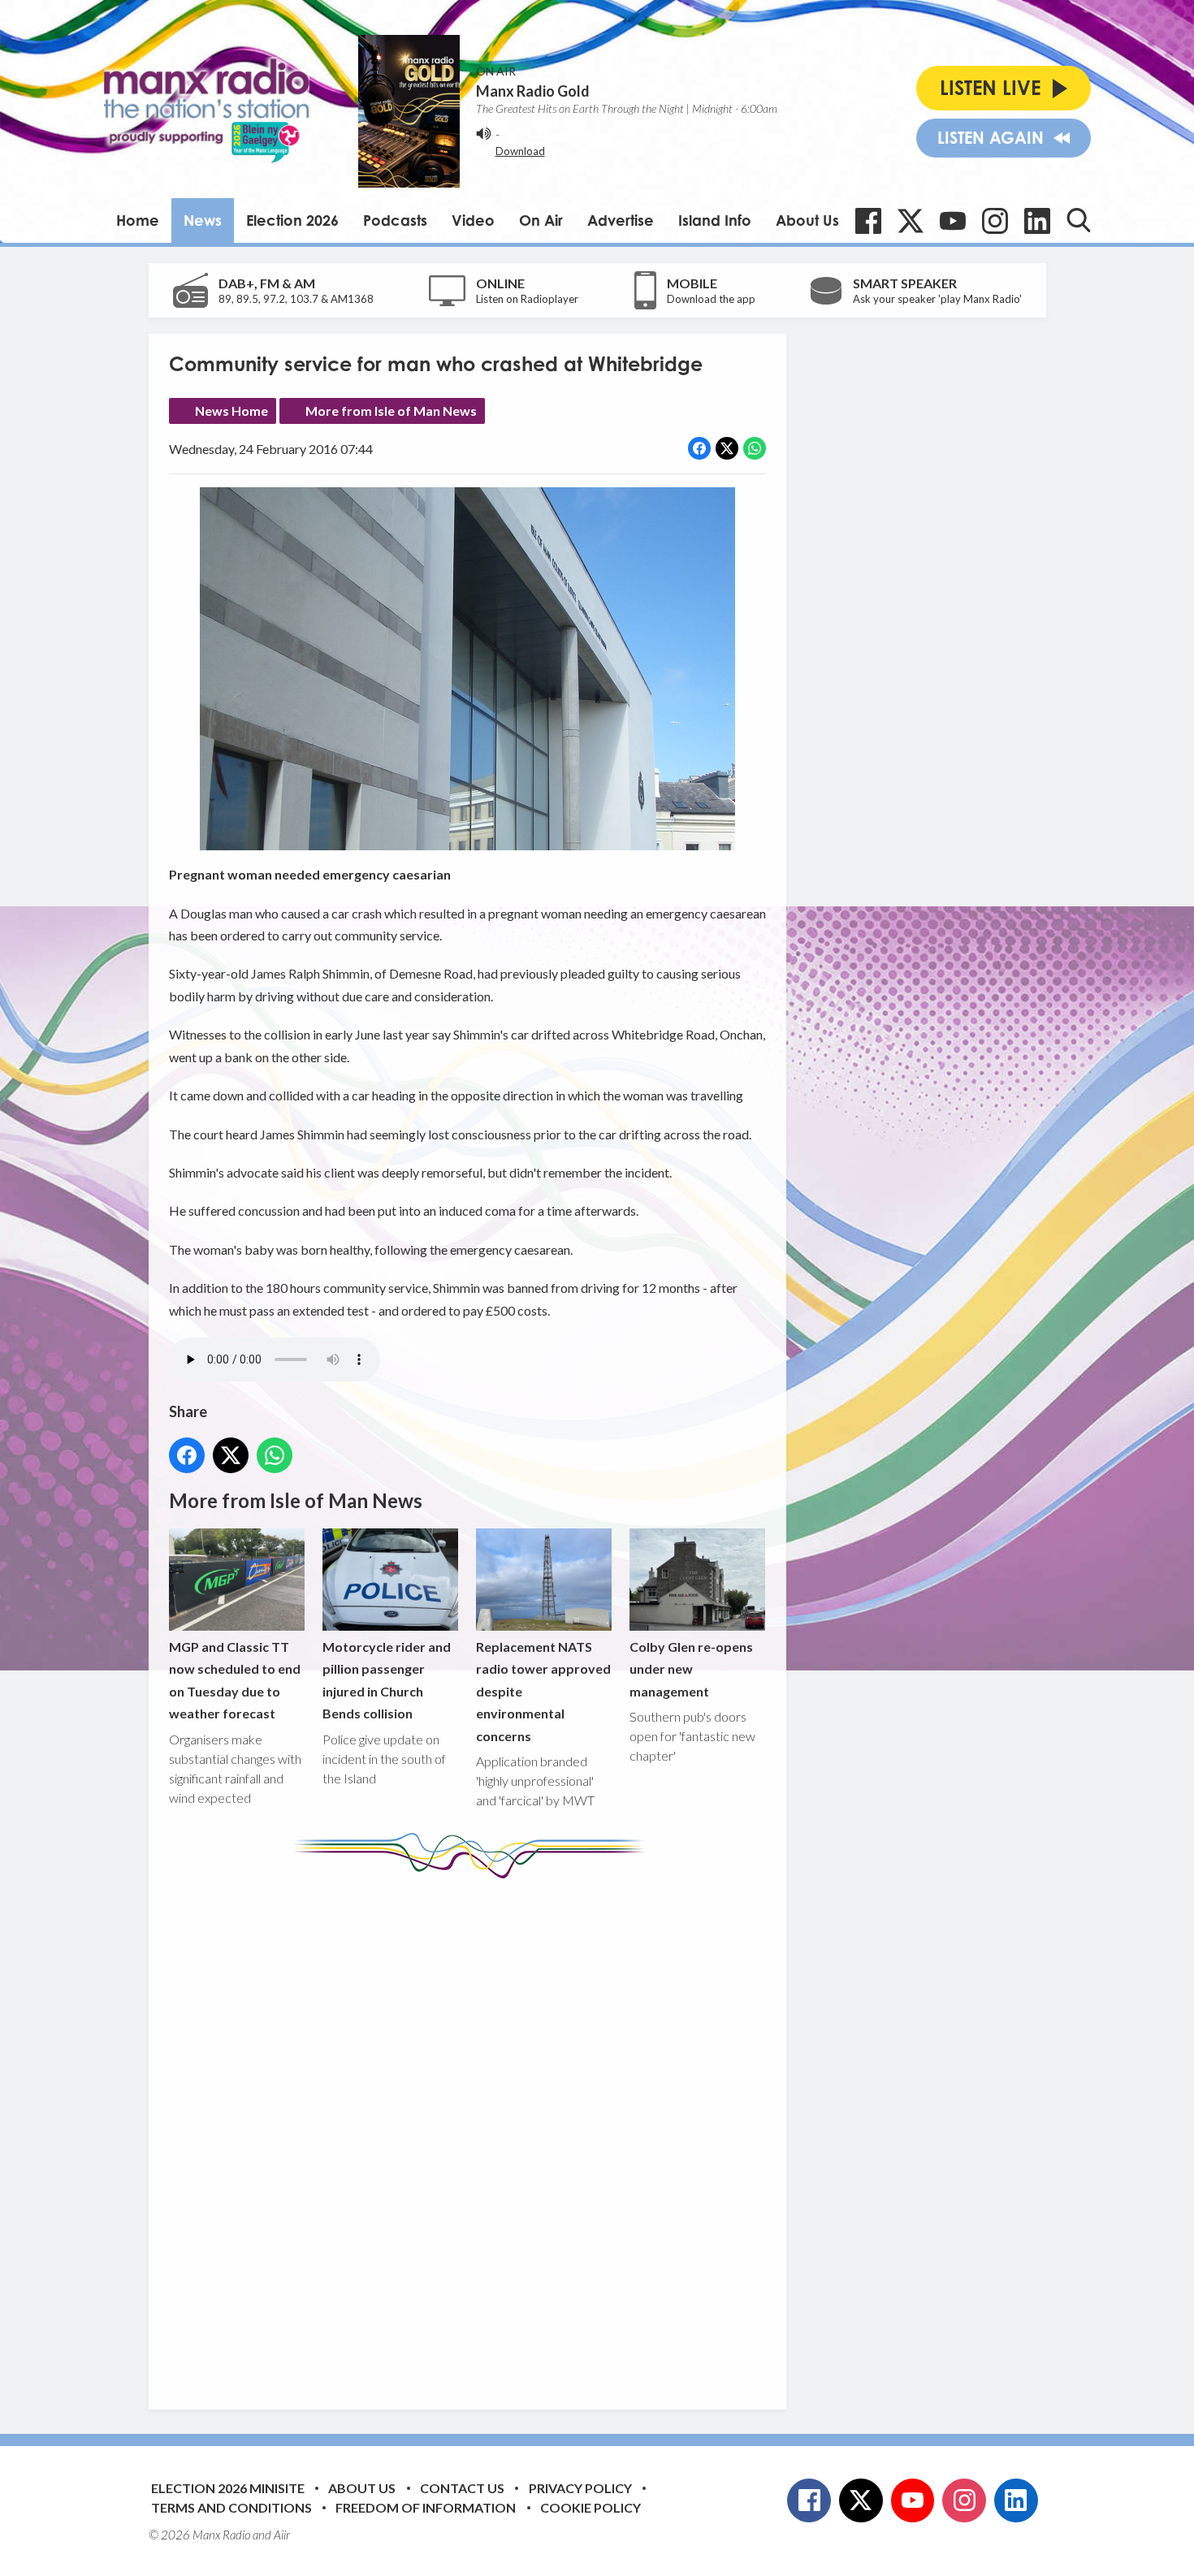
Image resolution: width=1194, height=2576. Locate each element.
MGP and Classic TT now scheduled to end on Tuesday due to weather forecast (235, 1680)
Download (520, 151)
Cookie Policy (591, 2507)
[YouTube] (953, 221)
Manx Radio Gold (533, 91)
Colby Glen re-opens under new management (691, 1668)
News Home (231, 411)
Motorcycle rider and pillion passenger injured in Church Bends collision (387, 1680)
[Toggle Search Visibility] (1079, 220)
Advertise (621, 220)
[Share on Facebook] (699, 448)
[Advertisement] (474, 2132)
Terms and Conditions (231, 2507)
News (203, 220)
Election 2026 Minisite (228, 2488)
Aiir (282, 2535)
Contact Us (462, 2488)
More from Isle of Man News (391, 411)
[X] (911, 221)
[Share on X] (727, 448)
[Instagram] (995, 221)
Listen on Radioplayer (527, 299)
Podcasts (395, 220)
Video (473, 220)
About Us (807, 220)
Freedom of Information (426, 2507)
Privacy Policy (580, 2488)
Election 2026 (292, 220)
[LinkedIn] (1037, 221)
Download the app (711, 299)
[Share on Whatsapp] (755, 448)
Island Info (715, 220)
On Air (541, 220)
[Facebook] (868, 221)
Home (138, 220)
